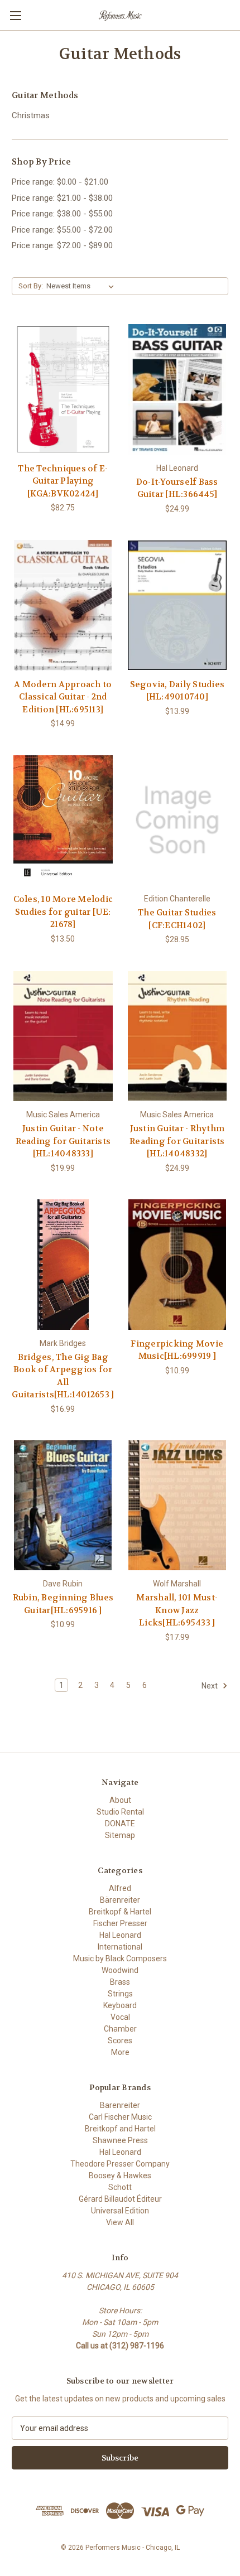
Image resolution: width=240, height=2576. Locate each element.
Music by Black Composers (120, 1958)
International (120, 1947)
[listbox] (82, 286)
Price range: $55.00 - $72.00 (62, 230)
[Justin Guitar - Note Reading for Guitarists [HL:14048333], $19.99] (63, 1036)
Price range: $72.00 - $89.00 (62, 245)
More (120, 2052)
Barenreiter (120, 2105)
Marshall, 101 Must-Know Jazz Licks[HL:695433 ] (177, 1610)
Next (210, 1686)
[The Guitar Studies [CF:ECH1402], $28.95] (177, 820)
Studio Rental (120, 1812)
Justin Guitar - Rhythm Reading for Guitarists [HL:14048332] (177, 1141)
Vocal (120, 2017)
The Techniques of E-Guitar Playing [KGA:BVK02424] (63, 481)
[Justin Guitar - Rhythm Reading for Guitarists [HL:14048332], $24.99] (177, 1036)
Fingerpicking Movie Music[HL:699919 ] (177, 1350)
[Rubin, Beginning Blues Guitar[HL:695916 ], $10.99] (63, 1506)
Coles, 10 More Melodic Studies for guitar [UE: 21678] (63, 912)
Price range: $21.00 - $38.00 (62, 198)
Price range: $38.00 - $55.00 (62, 214)
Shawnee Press (120, 2140)
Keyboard (120, 2005)
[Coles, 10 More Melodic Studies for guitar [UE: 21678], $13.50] (63, 820)
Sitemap (120, 1835)
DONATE (120, 1824)
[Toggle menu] (15, 15)
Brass (120, 1982)
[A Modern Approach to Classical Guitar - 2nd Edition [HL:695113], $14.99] (63, 605)
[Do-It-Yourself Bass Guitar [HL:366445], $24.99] (177, 389)
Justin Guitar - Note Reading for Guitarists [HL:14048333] (63, 1141)
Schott (120, 2187)
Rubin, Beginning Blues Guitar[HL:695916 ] (63, 1604)
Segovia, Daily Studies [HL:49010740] (177, 691)
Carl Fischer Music (120, 2117)
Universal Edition (120, 2211)
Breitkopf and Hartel (120, 2129)
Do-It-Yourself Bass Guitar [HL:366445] (177, 488)
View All (120, 2222)
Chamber (120, 2029)
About (120, 1800)
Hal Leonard (120, 1935)
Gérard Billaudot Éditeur (120, 2199)
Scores (120, 2040)
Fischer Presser (120, 1923)
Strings (120, 1994)
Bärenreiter (120, 1900)
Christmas (31, 115)
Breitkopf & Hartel (120, 1912)
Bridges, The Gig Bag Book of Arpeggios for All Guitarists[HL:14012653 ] (63, 1376)
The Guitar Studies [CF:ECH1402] (177, 919)
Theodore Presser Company (120, 2164)
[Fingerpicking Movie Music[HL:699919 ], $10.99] (177, 1265)
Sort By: (31, 286)
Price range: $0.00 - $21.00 (60, 182)
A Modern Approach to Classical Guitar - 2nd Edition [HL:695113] (63, 697)
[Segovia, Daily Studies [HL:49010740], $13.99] (177, 605)
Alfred (120, 1888)
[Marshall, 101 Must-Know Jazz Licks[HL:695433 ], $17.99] (177, 1506)
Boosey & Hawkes (120, 2175)
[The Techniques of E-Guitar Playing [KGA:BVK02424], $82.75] (63, 389)
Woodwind (120, 1970)
